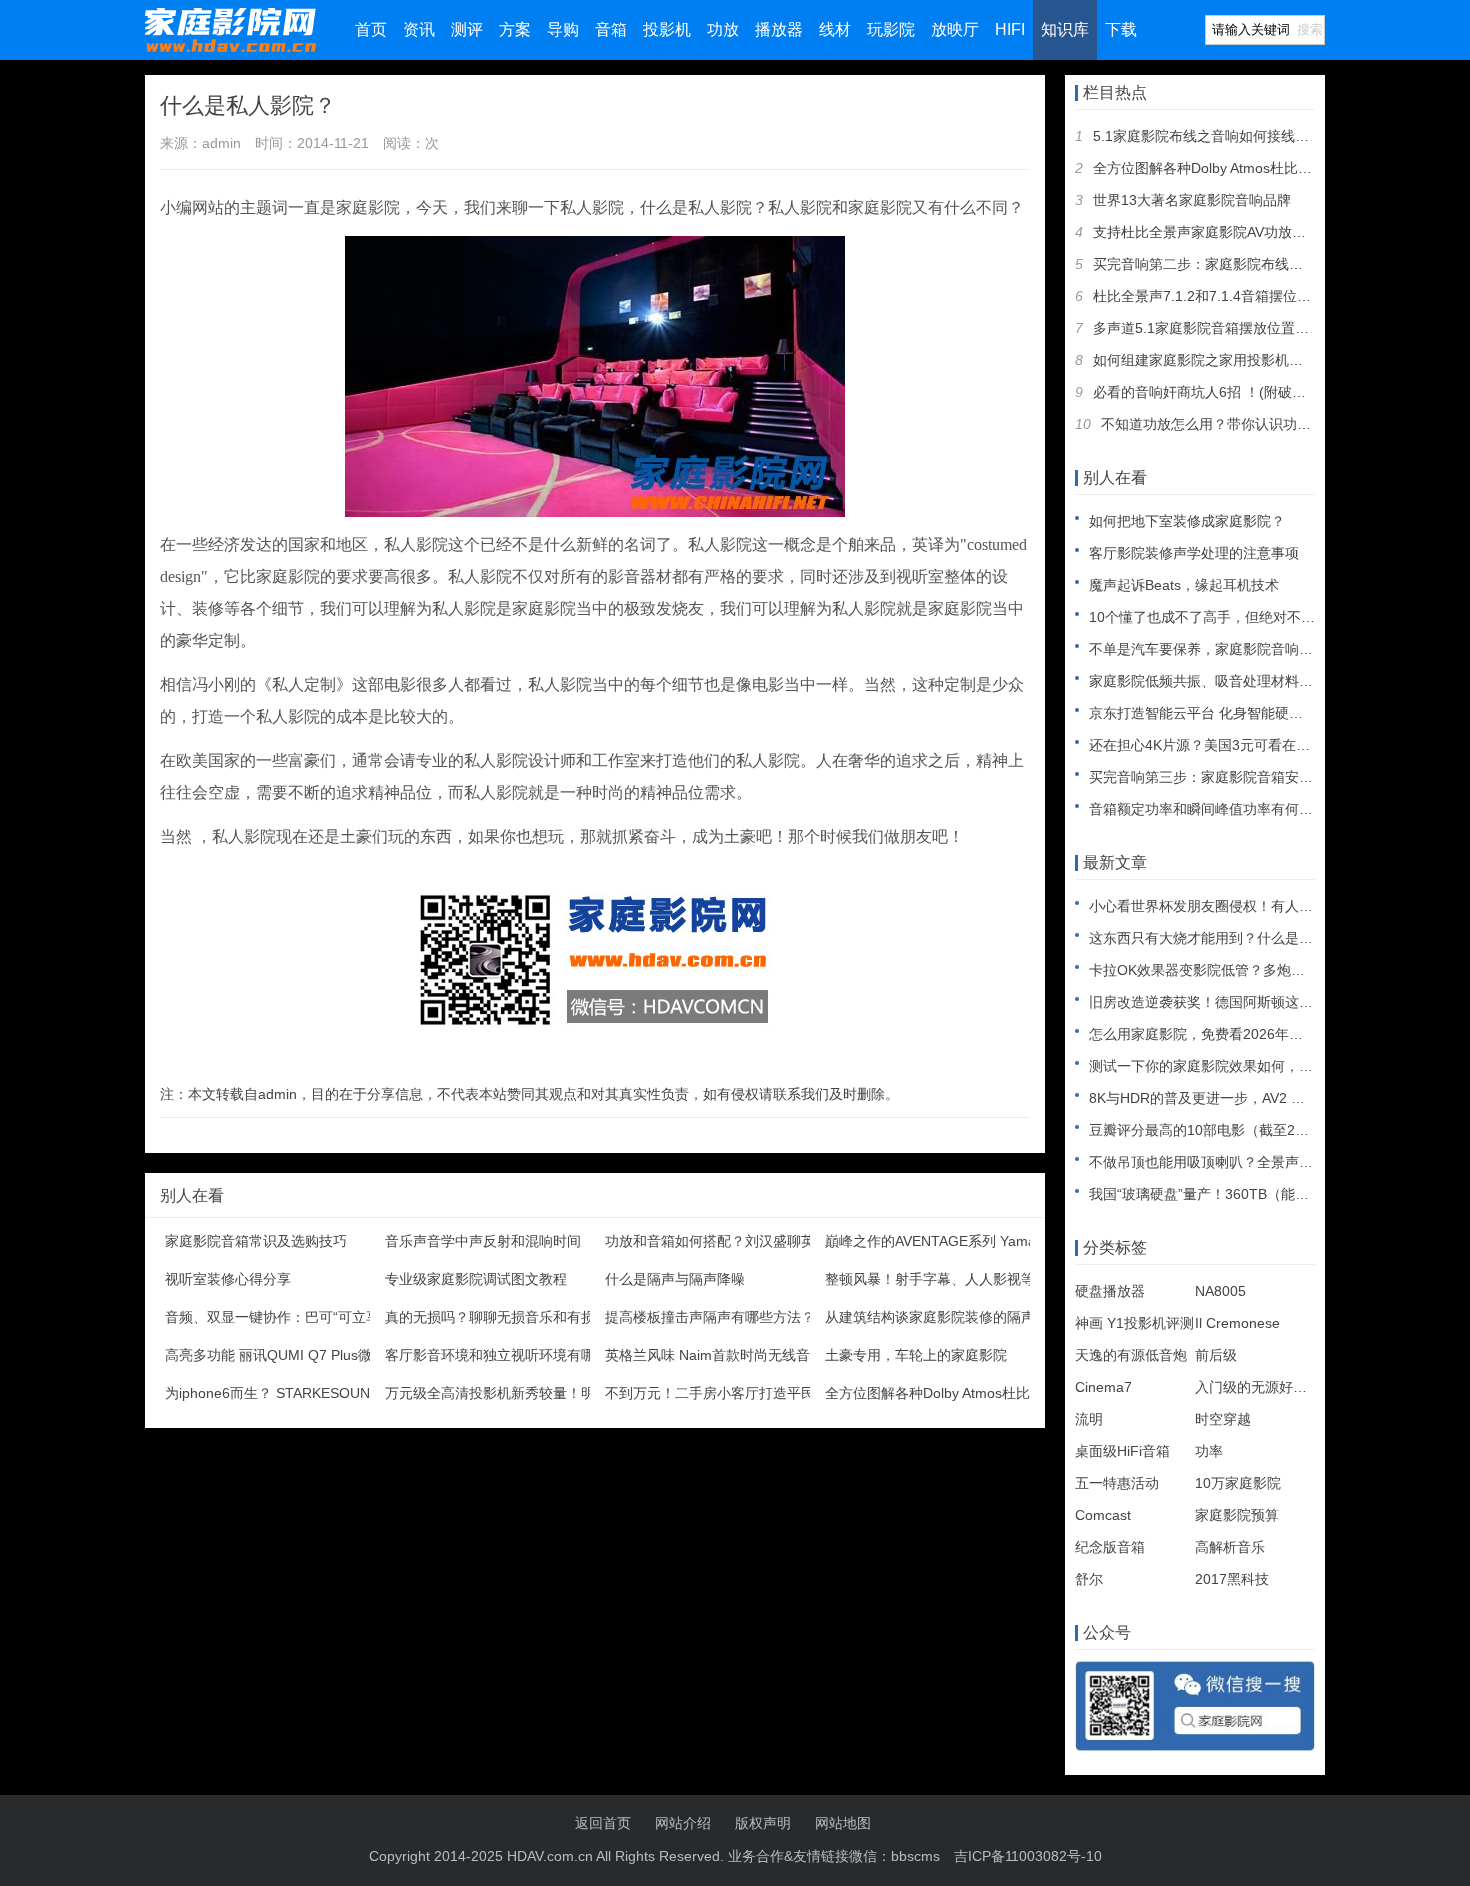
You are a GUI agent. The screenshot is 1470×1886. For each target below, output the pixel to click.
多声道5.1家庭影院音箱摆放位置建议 (1208, 328)
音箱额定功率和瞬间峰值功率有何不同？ (1215, 809)
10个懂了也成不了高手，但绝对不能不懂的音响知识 (1251, 617)
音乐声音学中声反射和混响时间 (483, 1241)
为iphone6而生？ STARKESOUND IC (281, 1393)
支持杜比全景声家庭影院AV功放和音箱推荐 (1227, 232)
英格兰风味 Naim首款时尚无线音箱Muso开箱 (746, 1355)
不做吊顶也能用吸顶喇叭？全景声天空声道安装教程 (1250, 1162)
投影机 (667, 29)
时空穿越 (1223, 1419)
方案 (515, 29)
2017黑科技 (1232, 1579)
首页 (371, 29)
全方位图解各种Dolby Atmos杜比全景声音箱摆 (969, 1393)
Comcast (1103, 1515)
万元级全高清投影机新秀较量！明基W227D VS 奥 (540, 1393)
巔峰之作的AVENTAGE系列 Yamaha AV (948, 1241)
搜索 (1310, 29)
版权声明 (763, 1823)
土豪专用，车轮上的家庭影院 (916, 1355)
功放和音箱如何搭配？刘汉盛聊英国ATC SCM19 (756, 1241)
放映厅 (955, 29)
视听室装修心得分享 (228, 1279)
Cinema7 (1103, 1387)
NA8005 (1220, 1291)
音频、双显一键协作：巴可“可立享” (275, 1317)
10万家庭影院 (1238, 1483)
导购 (563, 29)
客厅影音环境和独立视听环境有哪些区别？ (518, 1355)
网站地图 (843, 1823)
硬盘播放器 (1110, 1291)
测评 (467, 29)
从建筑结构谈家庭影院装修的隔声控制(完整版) (970, 1317)
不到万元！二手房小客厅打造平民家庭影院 (738, 1393)
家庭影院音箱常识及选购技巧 (256, 1241)
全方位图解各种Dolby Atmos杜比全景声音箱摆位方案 (1258, 168)
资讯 (419, 29)
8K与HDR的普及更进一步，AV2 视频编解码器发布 (1246, 1098)
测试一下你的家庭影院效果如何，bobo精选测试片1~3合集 (1271, 1066)
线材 (835, 29)
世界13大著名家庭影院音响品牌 (1192, 200)
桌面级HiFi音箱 (1122, 1451)
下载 (1121, 29)
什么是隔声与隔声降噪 (675, 1279)
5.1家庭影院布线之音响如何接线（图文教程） (1236, 136)
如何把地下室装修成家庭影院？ (1187, 521)
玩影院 (891, 29)
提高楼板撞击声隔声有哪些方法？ (710, 1317)
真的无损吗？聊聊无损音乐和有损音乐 (504, 1317)
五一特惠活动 (1117, 1483)
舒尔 (1089, 1579)
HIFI (1010, 29)
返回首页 (603, 1823)
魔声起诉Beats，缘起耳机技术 (1184, 585)
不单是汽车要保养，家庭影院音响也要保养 (1222, 649)
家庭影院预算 (1237, 1515)
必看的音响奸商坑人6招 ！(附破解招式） (1220, 392)
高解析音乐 (1230, 1547)
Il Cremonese (1237, 1323)
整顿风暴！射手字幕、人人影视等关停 (944, 1279)
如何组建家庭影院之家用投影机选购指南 (1219, 360)
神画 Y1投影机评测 (1134, 1323)
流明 (1089, 1419)
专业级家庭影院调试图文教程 (476, 1279)
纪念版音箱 (1110, 1547)
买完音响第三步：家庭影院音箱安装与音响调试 (1236, 777)
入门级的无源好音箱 (1258, 1387)
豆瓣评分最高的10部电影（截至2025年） (1218, 1130)
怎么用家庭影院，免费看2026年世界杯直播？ (1231, 1034)
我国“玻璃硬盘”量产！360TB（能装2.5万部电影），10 (1259, 1194)
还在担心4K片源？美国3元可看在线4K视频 (1222, 745)
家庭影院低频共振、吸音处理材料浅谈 (1208, 681)
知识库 (1065, 29)
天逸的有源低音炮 (1131, 1355)
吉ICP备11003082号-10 (1028, 1856)
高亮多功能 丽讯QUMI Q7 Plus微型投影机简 (303, 1355)
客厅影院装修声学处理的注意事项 (1194, 553)
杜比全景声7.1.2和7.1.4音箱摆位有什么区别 (1230, 296)
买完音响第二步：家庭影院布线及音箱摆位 (1226, 264)
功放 (723, 29)
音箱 (611, 29)
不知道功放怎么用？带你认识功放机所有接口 (1241, 424)
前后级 (1216, 1355)
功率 (1209, 1451)
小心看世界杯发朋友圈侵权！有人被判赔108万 (1234, 906)
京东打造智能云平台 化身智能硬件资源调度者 (1231, 713)
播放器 (779, 29)
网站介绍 (683, 1823)
